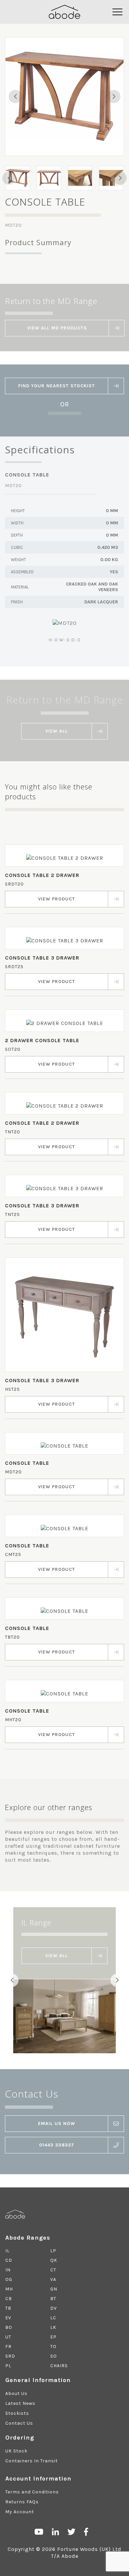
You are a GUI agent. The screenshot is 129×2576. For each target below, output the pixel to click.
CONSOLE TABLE (27, 1463)
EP (53, 2337)
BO (9, 2327)
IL (7, 2251)
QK (54, 2260)
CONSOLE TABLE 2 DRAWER (42, 875)
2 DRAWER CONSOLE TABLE (42, 1040)
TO (53, 2347)
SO (54, 2356)
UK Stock (16, 2451)
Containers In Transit (32, 2461)
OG (9, 2279)
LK (53, 2327)
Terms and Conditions (32, 2492)
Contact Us (19, 2423)
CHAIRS (59, 2366)
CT (53, 2270)
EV (8, 2318)
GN (54, 2289)
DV (54, 2308)
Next (114, 96)
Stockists (17, 2413)
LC (53, 2318)
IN (8, 2270)
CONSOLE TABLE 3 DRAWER (42, 958)
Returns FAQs (22, 2502)
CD (9, 2260)
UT (8, 2337)
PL (8, 2366)
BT (53, 2299)
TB (8, 2308)
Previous (15, 96)
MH (9, 2289)
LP (53, 2251)
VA (53, 2279)
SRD (10, 2356)
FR (8, 2347)
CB (9, 2299)
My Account (20, 2512)
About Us (16, 2393)
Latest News (20, 2403)
